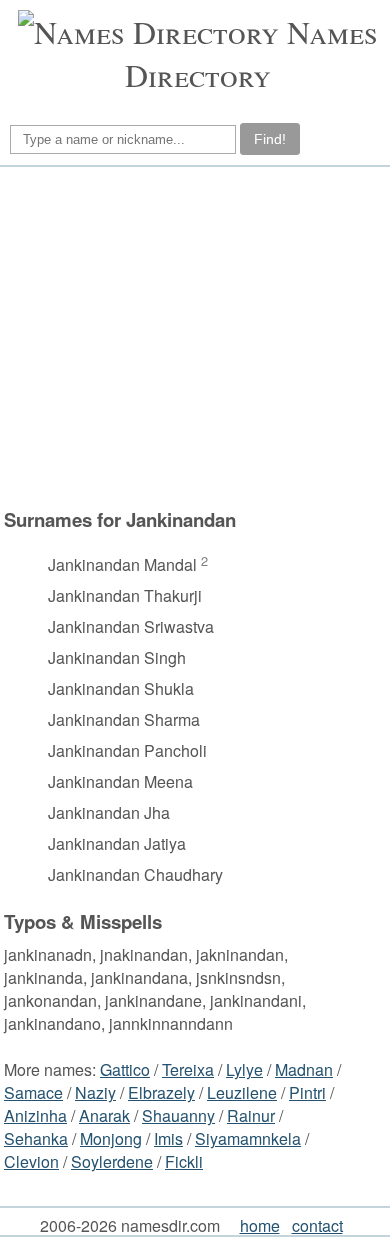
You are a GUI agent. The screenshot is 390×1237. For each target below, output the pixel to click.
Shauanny (178, 1115)
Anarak (104, 1115)
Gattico (125, 1069)
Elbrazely (161, 1092)
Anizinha (35, 1115)
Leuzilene (242, 1092)
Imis (168, 1138)
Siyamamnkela (248, 1138)
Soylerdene (112, 1161)
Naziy (95, 1092)
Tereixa (188, 1069)
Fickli (184, 1161)
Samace (33, 1092)
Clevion (31, 1161)
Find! (270, 139)
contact (317, 1225)
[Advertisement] (192, 337)
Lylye (244, 1069)
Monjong (111, 1138)
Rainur (251, 1115)
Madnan (304, 1069)
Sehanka (36, 1138)
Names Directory (251, 53)
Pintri (307, 1092)
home (260, 1225)
